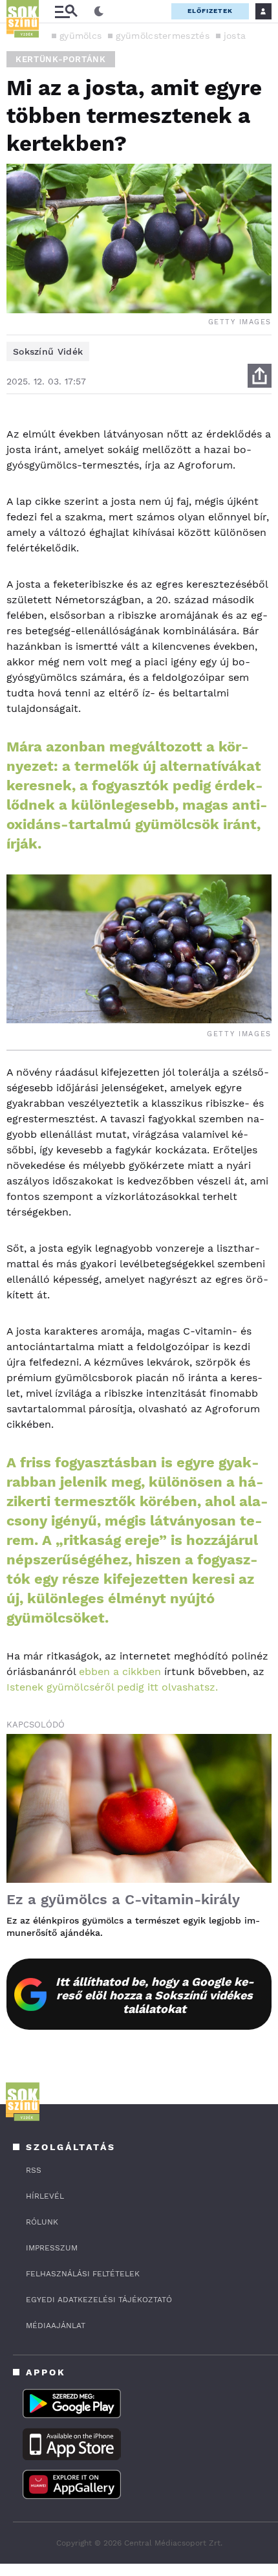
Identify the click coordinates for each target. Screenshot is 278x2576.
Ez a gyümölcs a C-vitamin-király (123, 1899)
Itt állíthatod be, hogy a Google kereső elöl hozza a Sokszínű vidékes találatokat (155, 1995)
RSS (34, 2170)
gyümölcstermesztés (162, 36)
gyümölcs (80, 36)
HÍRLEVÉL (45, 2196)
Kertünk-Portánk (61, 59)
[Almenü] (66, 11)
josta (235, 36)
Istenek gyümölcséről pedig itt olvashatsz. (112, 1687)
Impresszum (52, 2248)
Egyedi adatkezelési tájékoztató (99, 2300)
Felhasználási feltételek (83, 2274)
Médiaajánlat (56, 2326)
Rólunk (42, 2222)
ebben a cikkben (120, 1671)
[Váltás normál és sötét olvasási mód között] (99, 12)
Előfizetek (210, 11)
